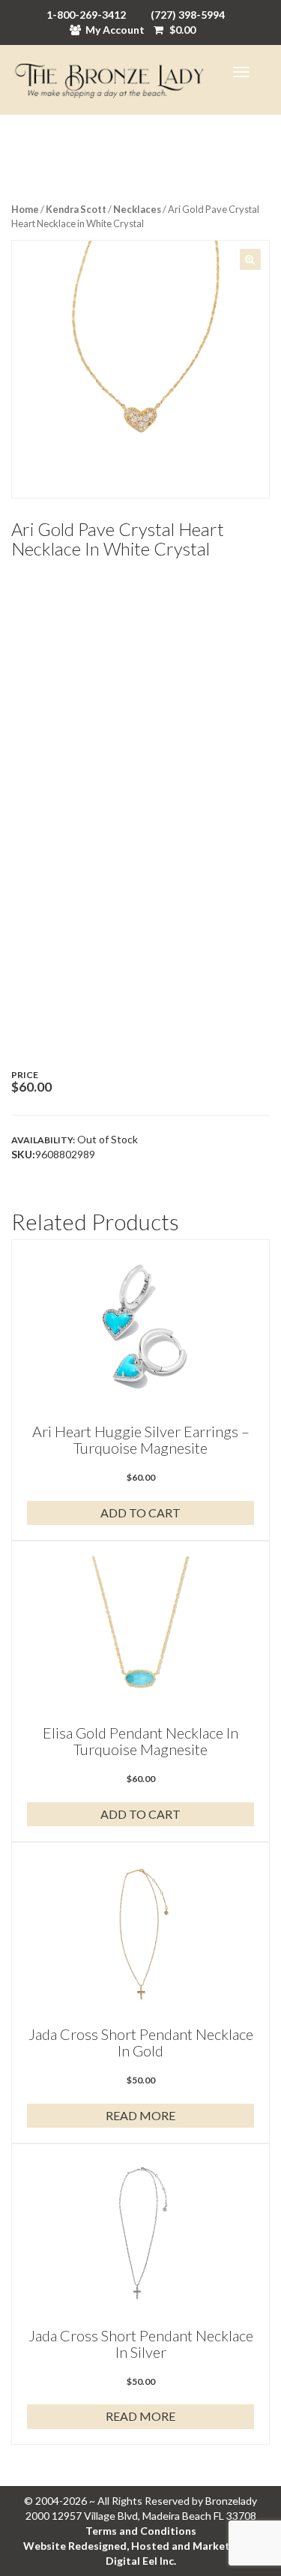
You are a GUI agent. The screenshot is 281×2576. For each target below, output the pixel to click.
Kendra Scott (76, 209)
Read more (140, 2115)
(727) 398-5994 (188, 15)
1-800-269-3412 (86, 15)
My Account (115, 30)
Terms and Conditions (141, 2531)
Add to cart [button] (140, 1513)
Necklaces (137, 209)
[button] (250, 259)
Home (25, 209)
